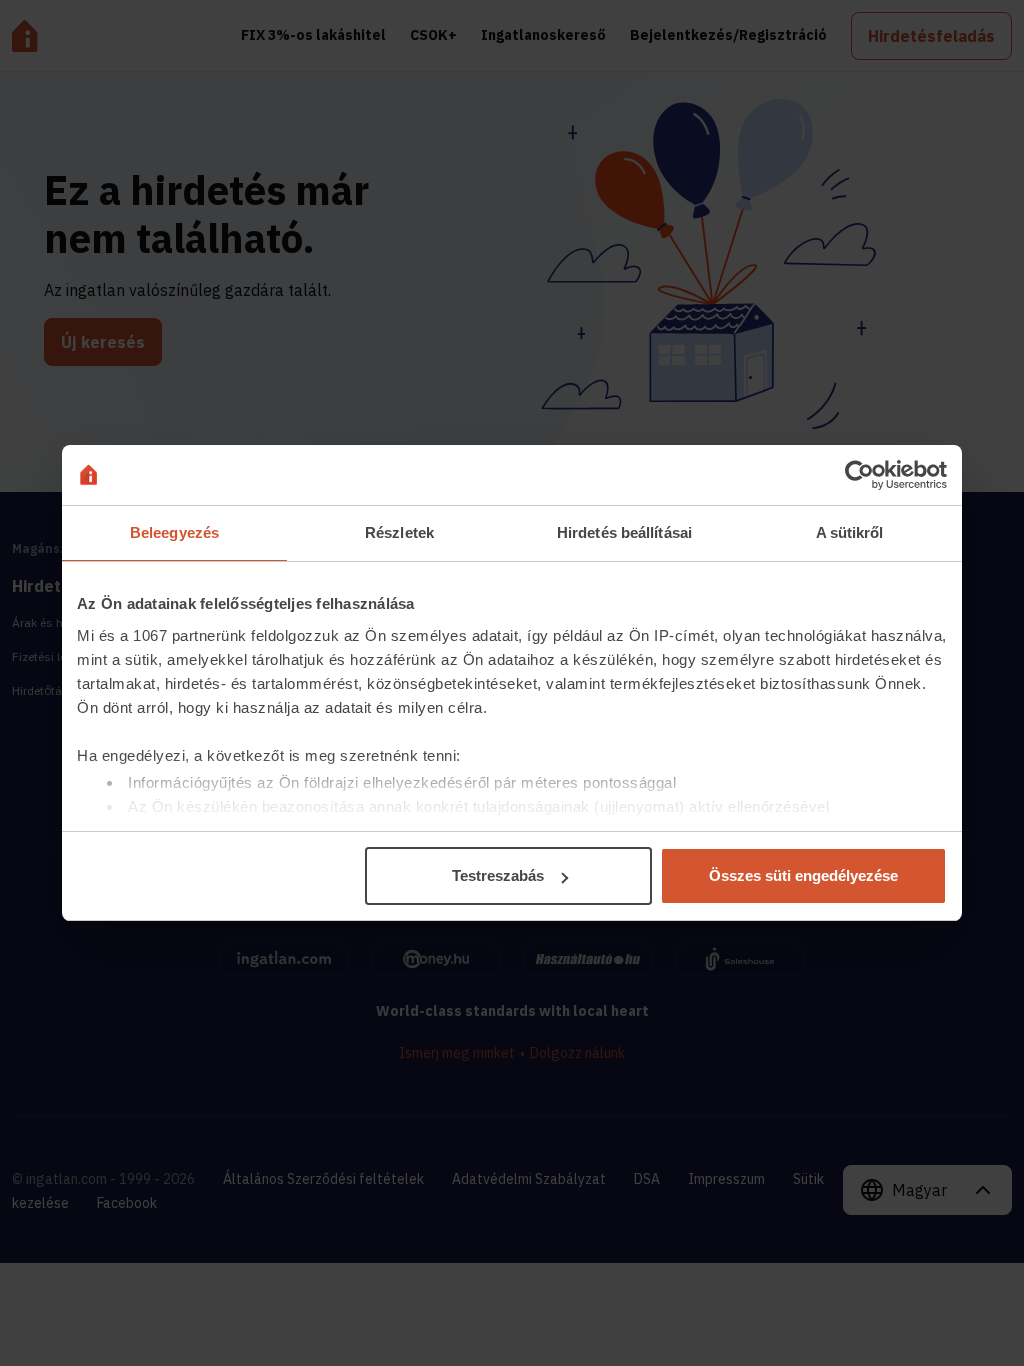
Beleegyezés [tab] (174, 532)
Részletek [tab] (399, 532)
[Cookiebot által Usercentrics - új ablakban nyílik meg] (859, 475)
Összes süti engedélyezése (803, 875)
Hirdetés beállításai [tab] (624, 532)
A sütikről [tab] (850, 532)
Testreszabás (498, 875)
